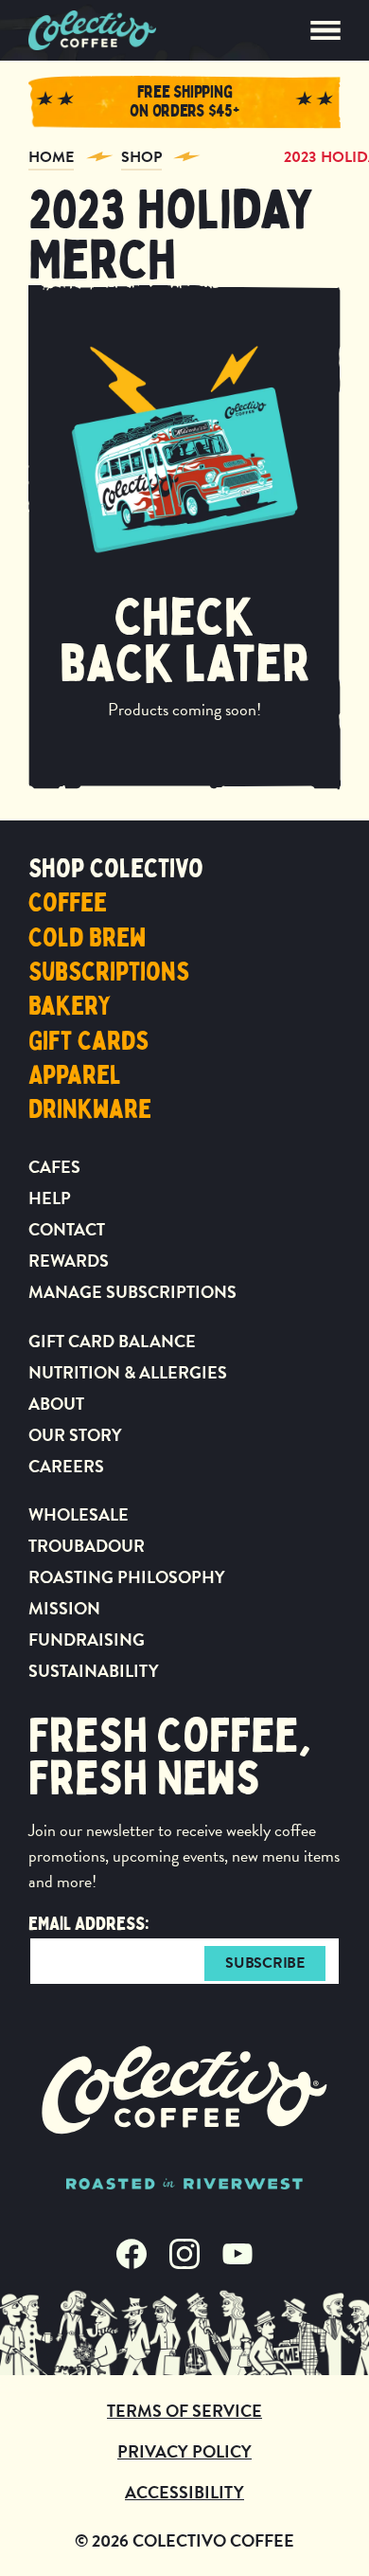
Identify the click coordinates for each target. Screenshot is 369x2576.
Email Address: (89, 1924)
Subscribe (264, 1963)
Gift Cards (88, 1041)
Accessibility (184, 2492)
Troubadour (87, 1546)
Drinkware (90, 1109)
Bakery (70, 1006)
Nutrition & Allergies (128, 1372)
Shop (141, 157)
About (56, 1404)
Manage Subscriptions (132, 1292)
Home (51, 157)
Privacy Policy (184, 2451)
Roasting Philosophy (127, 1577)
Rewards (69, 1261)
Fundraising (87, 1639)
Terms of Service (184, 2411)
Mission (64, 1608)
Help (50, 1198)
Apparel (75, 1075)
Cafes (54, 1167)
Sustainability (94, 1671)
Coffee (68, 903)
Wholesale (79, 1514)
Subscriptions (109, 972)
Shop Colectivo (116, 869)
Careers (66, 1466)
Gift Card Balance (112, 1341)
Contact (67, 1229)
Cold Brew (87, 938)
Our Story (75, 1435)
